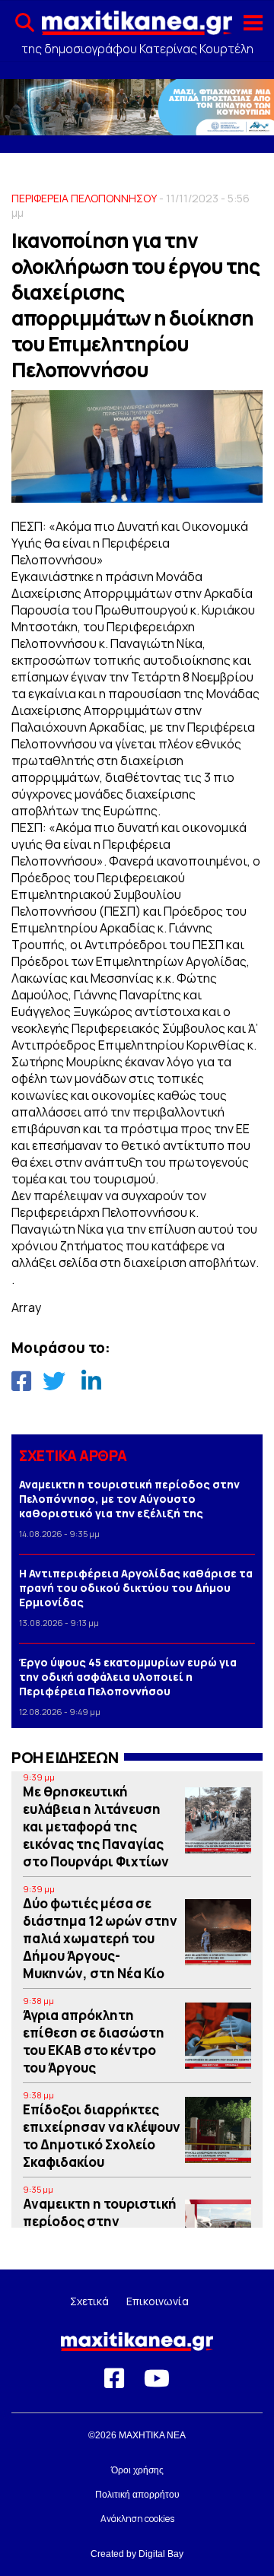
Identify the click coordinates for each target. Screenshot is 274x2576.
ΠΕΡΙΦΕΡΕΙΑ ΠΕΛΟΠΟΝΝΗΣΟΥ (84, 198)
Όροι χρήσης (137, 2470)
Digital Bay (161, 2554)
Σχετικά (89, 2301)
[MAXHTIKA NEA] (137, 27)
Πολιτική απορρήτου (137, 2495)
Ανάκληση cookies (137, 2519)
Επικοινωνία (158, 2301)
